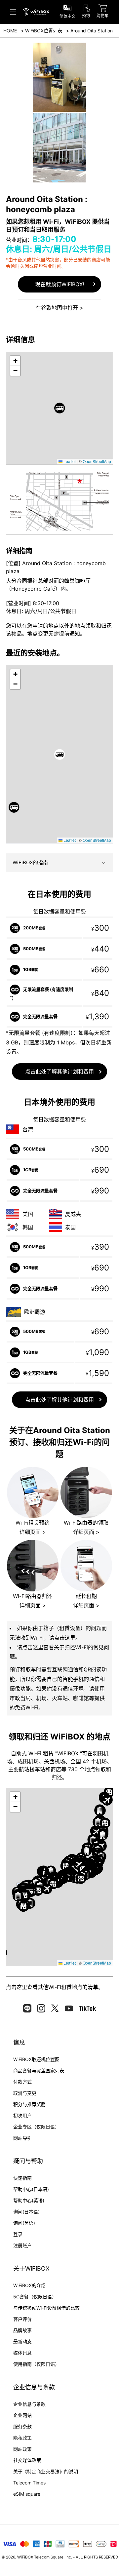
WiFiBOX (25, 2557)
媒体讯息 (22, 2353)
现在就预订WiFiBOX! (59, 284)
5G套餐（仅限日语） (35, 2297)
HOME (10, 31)
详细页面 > (33, 1532)
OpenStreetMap (97, 461)
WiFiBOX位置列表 (44, 31)
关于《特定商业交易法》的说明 (46, 2471)
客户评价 (22, 2319)
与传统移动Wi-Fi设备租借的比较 (46, 2308)
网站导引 (22, 2138)
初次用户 (22, 2115)
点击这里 (17, 1987)
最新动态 (22, 2342)
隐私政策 (22, 2438)
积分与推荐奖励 (29, 2104)
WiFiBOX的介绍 (29, 2285)
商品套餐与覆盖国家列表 (39, 2070)
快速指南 (22, 2178)
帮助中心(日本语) (31, 2189)
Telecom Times (29, 2483)
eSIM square (27, 2494)
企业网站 (22, 2415)
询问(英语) (24, 2223)
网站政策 (22, 2449)
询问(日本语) (26, 2212)
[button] (60, 408)
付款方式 (22, 2082)
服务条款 (22, 2426)
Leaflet (69, 461)
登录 (18, 2234)
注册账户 (22, 2245)
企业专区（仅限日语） (36, 2127)
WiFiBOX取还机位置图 (36, 2059)
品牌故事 (22, 2330)
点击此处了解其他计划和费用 (59, 1072)
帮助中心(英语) (29, 2200)
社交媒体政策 (27, 2460)
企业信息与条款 (29, 2404)
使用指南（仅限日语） (36, 2364)
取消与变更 (25, 2093)
